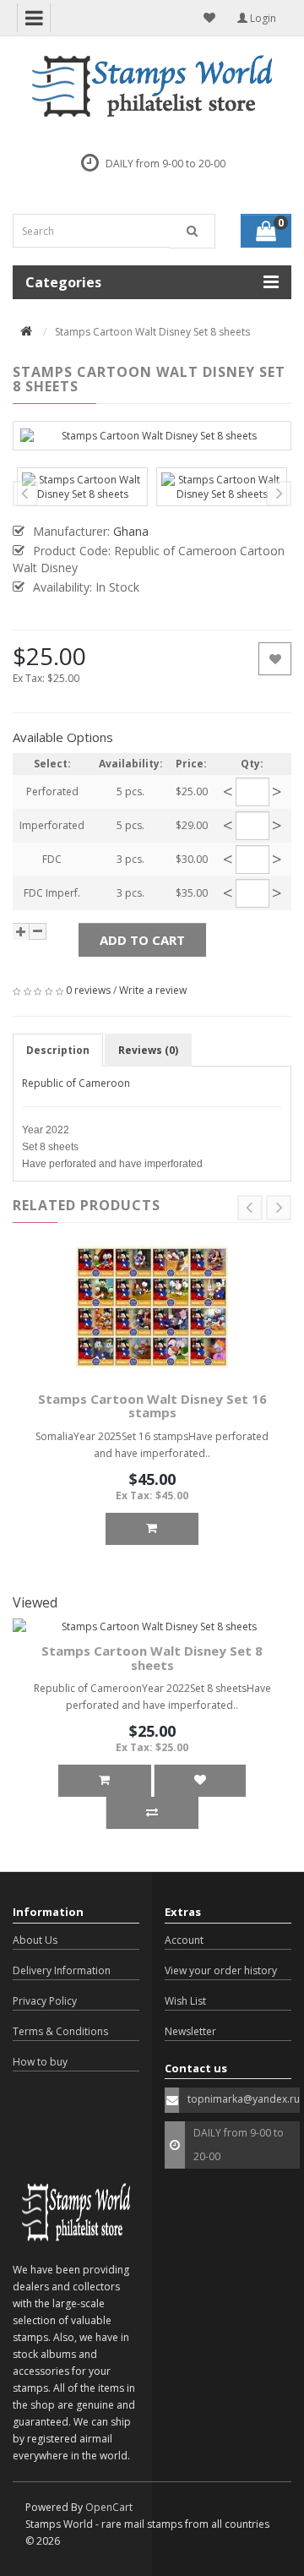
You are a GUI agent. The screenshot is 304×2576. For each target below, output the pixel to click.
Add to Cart (142, 940)
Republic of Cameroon (76, 1083)
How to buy (40, 2062)
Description (58, 1050)
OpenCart (109, 2507)
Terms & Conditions (60, 2031)
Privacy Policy (45, 2001)
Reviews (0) (148, 1050)
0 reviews (88, 990)
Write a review (153, 990)
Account (184, 1940)
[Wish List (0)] (209, 18)
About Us (35, 1940)
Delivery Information (62, 1970)
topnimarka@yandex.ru (244, 2099)
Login (262, 18)
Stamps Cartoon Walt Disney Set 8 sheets (152, 1658)
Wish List (185, 2001)
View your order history (221, 1970)
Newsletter (190, 2031)
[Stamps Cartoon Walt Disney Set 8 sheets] (152, 436)
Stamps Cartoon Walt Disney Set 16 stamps (152, 1406)
